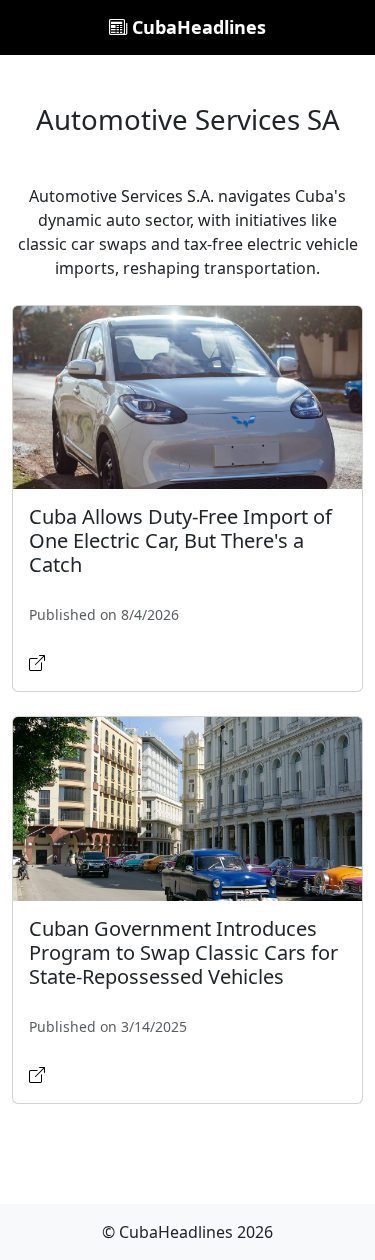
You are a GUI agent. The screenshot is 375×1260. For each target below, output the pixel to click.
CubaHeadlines (196, 27)
